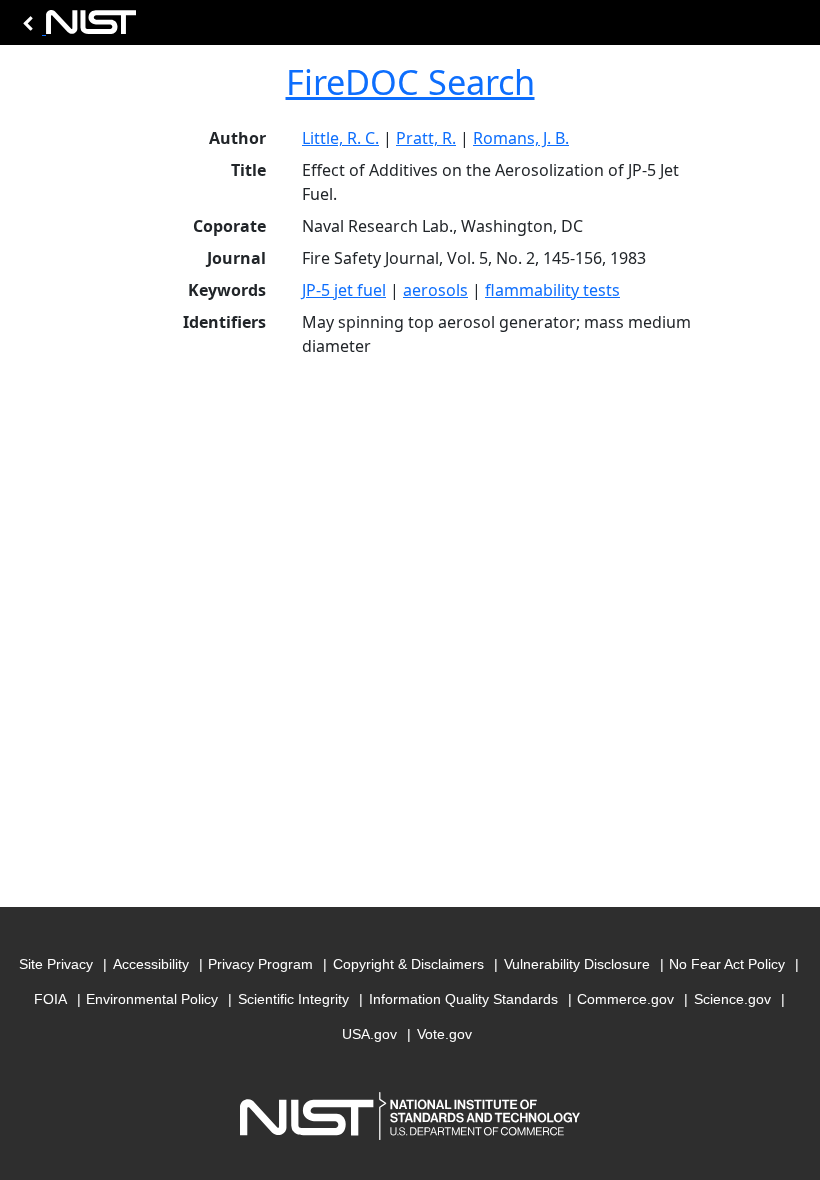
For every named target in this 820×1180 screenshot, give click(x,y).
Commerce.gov (625, 999)
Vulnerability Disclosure (577, 964)
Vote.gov (444, 1034)
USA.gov (369, 1034)
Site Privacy (56, 964)
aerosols (435, 290)
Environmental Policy (152, 999)
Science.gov (732, 999)
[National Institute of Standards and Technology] (76, 27)
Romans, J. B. (521, 138)
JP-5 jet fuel (344, 290)
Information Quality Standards (463, 999)
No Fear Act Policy (727, 964)
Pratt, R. (426, 138)
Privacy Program (260, 964)
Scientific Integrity (293, 999)
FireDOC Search (410, 81)
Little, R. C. (340, 138)
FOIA (50, 999)
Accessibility (151, 964)
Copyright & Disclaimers (408, 964)
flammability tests (552, 290)
